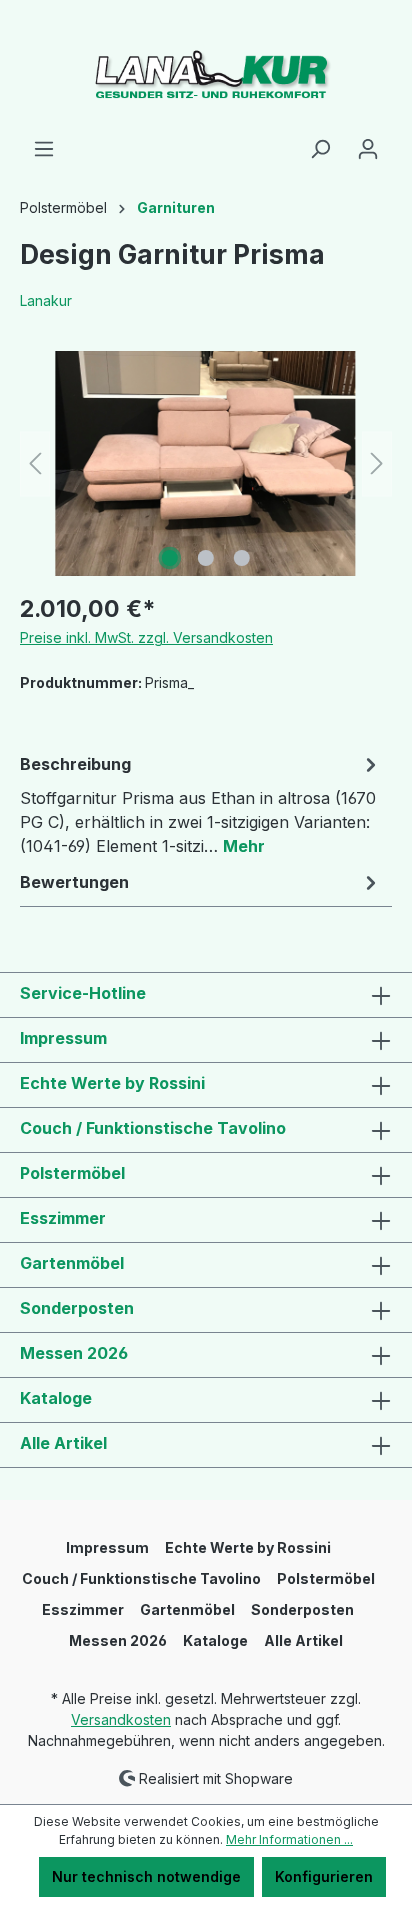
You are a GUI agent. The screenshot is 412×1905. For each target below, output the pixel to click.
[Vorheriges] (35, 463)
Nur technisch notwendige (146, 1876)
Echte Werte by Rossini (112, 1083)
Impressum (63, 1038)
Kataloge (56, 1398)
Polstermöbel (72, 1173)
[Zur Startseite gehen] (206, 68)
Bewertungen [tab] (74, 882)
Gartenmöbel (72, 1263)
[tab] (201, 804)
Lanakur (46, 300)
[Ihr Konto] (368, 149)
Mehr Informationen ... (289, 1839)
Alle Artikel (63, 1443)
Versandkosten (121, 1719)
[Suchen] (320, 149)
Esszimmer (63, 1218)
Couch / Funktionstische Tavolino (153, 1128)
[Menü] (44, 149)
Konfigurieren (324, 1876)
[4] (206, 463)
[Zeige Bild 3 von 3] (242, 558)
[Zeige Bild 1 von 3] (170, 558)
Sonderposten (77, 1308)
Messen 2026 (74, 1353)
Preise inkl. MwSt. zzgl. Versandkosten (146, 637)
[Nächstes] (377, 463)
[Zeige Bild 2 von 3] (206, 558)
